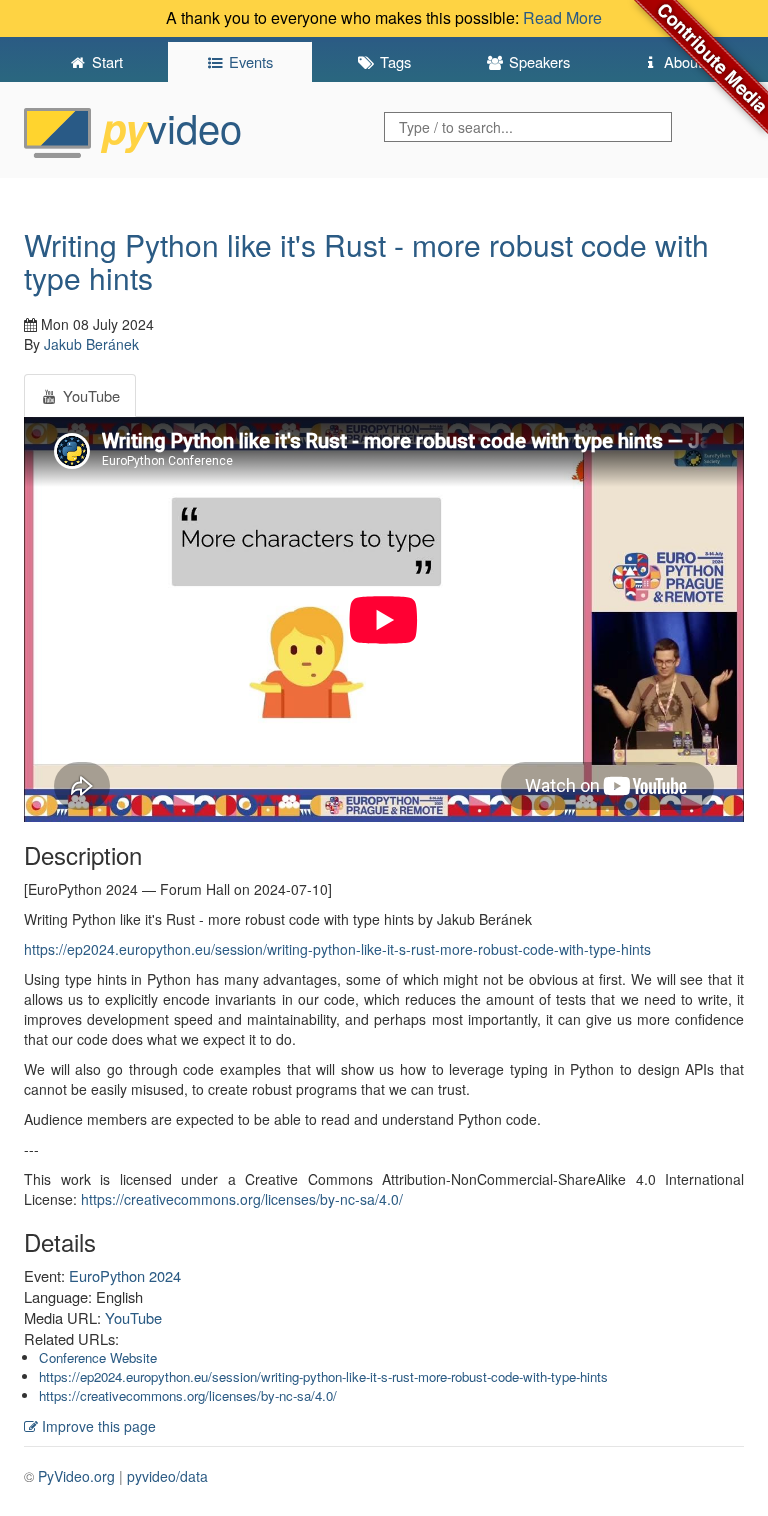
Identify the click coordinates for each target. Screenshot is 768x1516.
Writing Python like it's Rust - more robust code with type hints (366, 261)
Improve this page (97, 1426)
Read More (562, 17)
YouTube (133, 1317)
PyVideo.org (76, 1476)
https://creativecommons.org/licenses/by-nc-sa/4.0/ (242, 1199)
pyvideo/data (167, 1476)
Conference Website (98, 1357)
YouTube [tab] (89, 395)
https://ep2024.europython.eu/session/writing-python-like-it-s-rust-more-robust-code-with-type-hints (337, 949)
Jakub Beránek (91, 344)
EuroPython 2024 (125, 1275)
